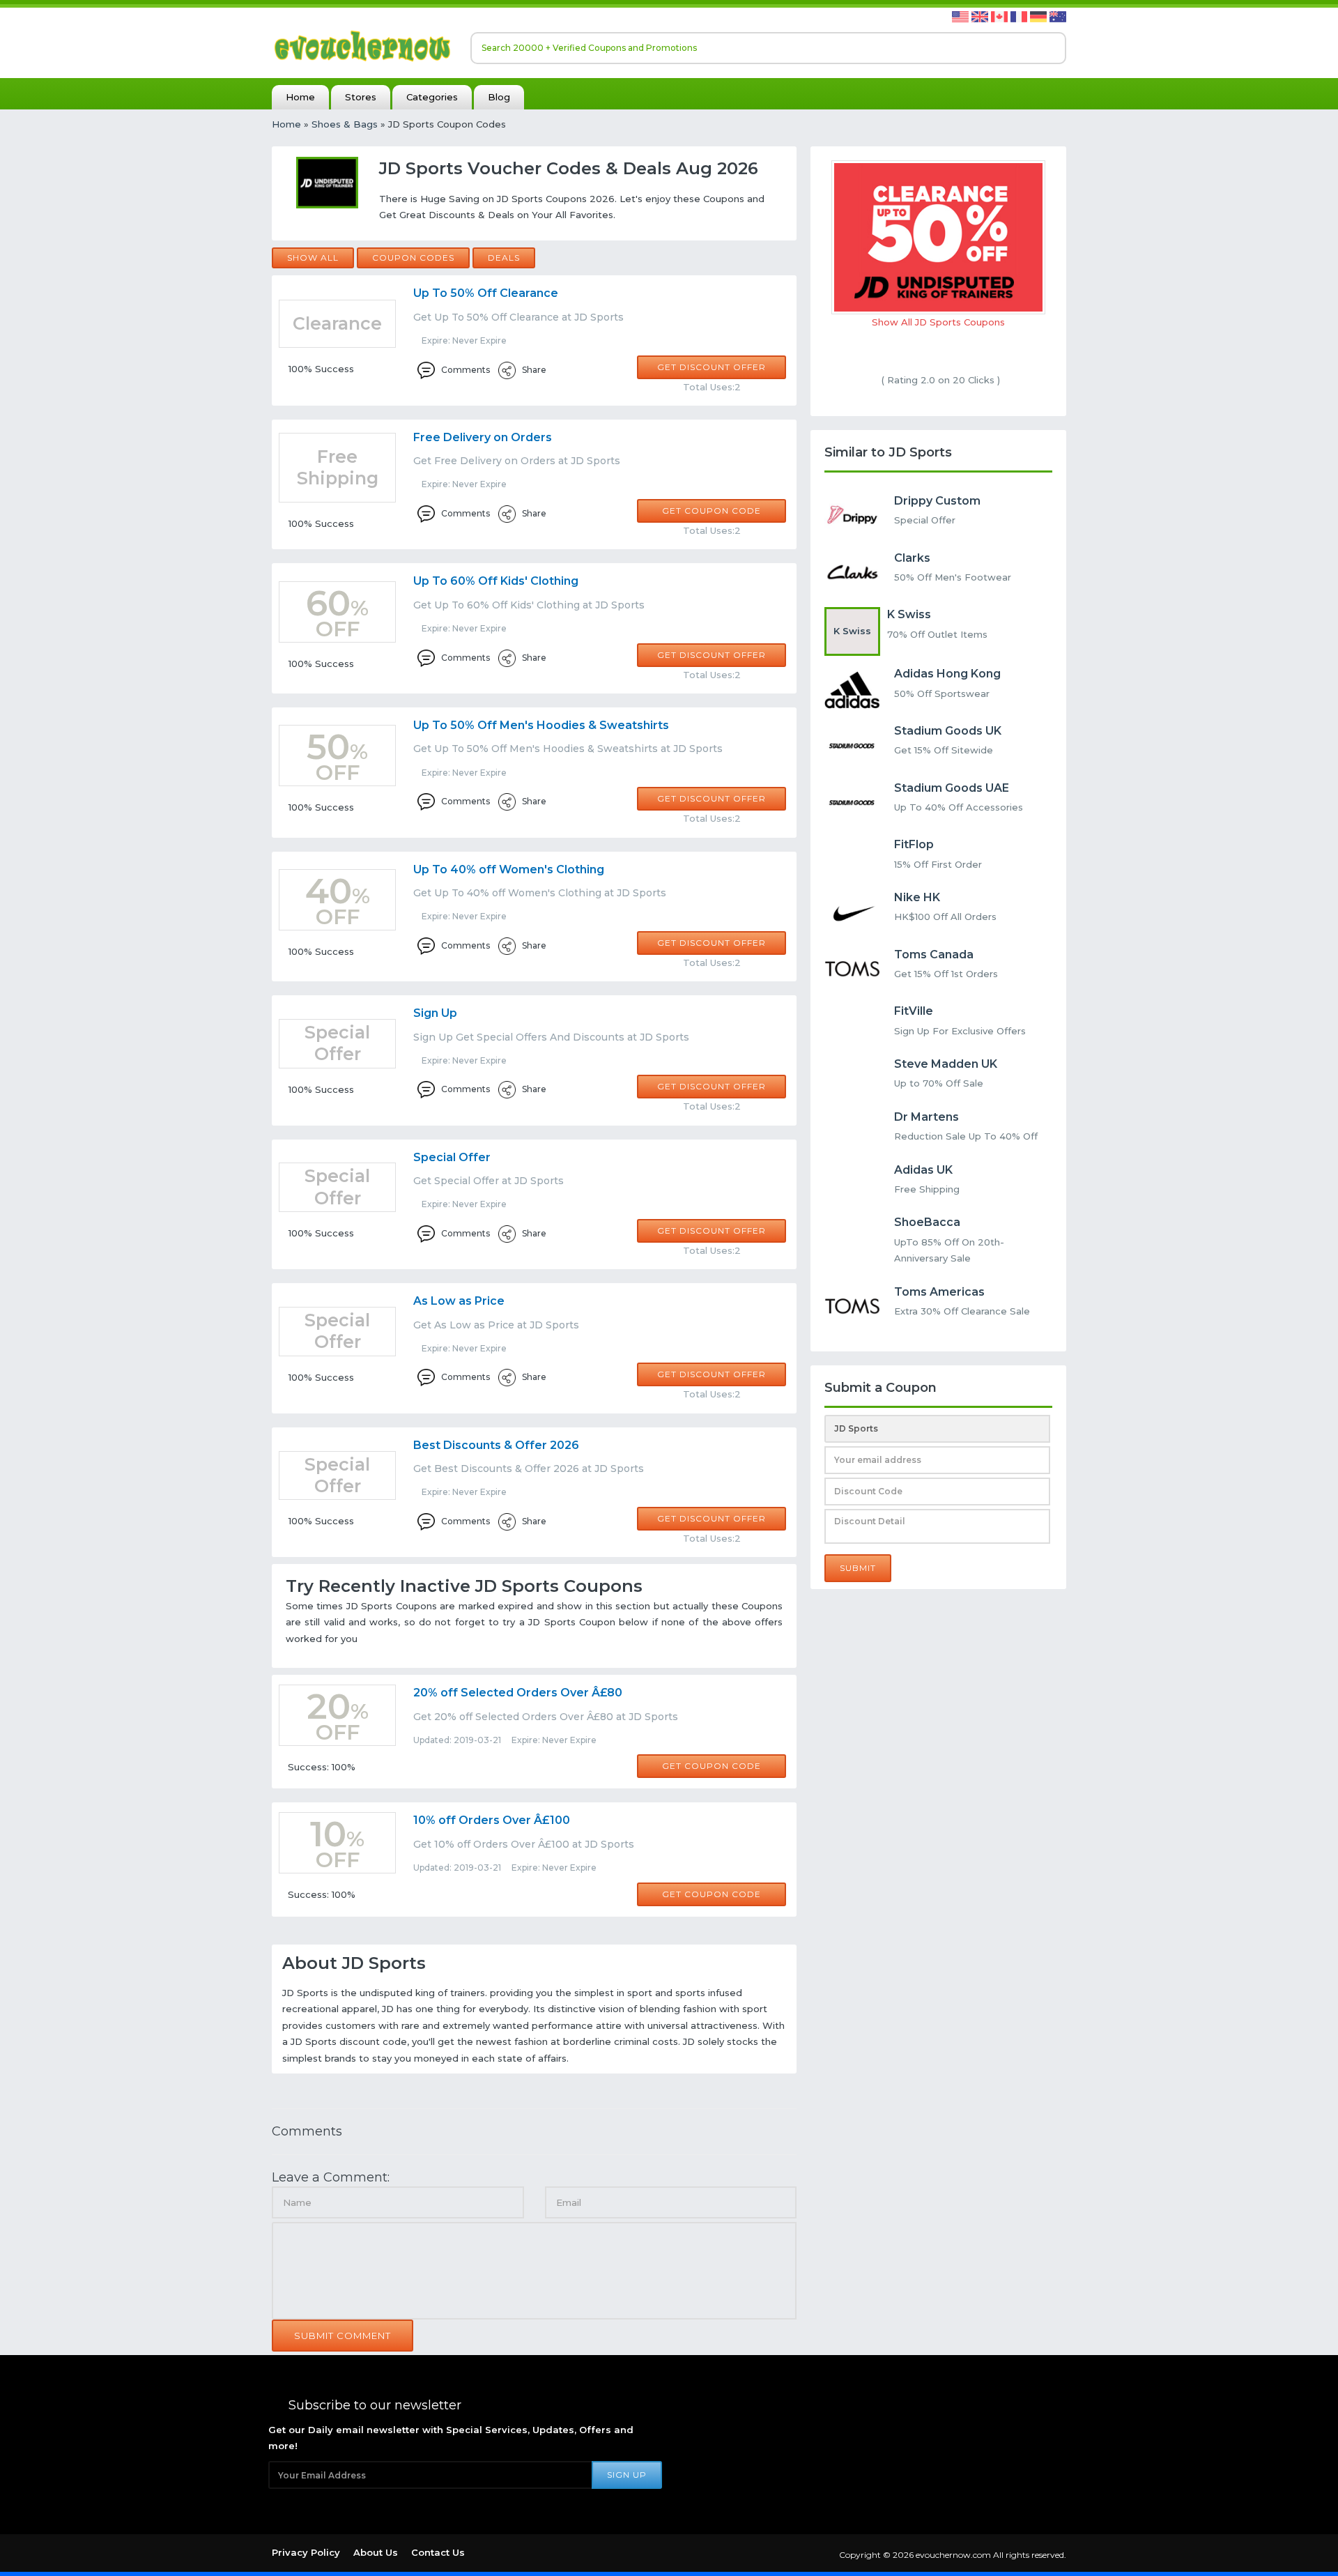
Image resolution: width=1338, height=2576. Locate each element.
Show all (313, 258)
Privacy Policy (306, 2552)
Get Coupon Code (712, 511)
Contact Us (438, 2552)
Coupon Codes (413, 258)
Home (300, 97)
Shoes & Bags (345, 124)
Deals (504, 258)
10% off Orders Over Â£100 (492, 1820)
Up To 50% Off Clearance (486, 293)
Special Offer (452, 1157)
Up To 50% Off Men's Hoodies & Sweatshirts (541, 725)
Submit (858, 1568)
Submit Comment (343, 2336)
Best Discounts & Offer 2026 (496, 1445)
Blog (499, 97)
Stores (361, 97)
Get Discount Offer (712, 367)
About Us (376, 2552)
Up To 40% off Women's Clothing (509, 869)
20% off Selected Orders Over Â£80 (518, 1693)
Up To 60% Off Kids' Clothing (496, 581)
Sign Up (435, 1013)
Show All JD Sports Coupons (938, 322)
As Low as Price (459, 1301)
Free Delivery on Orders (483, 437)
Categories (432, 97)
